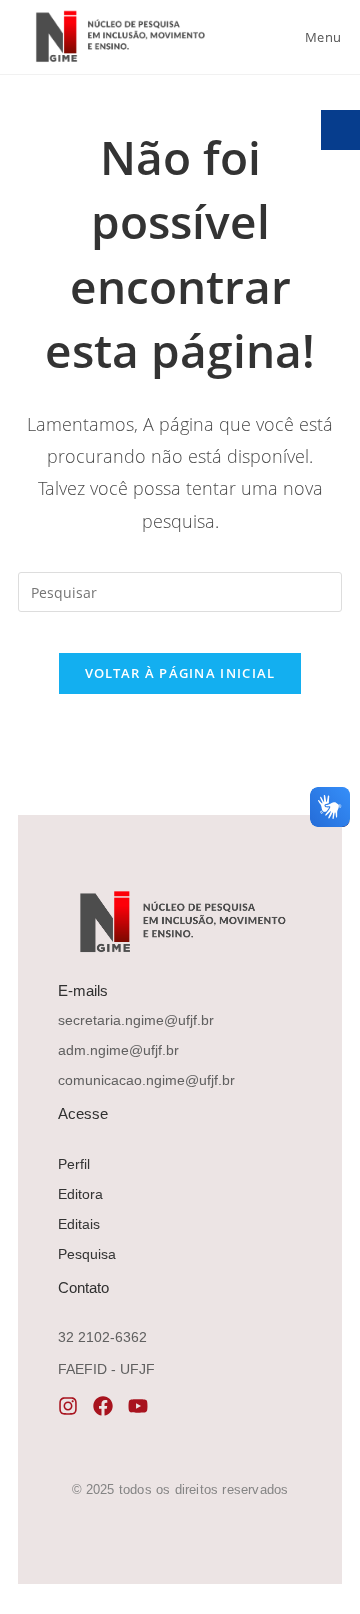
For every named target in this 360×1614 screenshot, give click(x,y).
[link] (118, 36)
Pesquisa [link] (87, 1254)
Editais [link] (79, 1224)
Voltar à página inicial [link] (180, 673)
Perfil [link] (74, 1164)
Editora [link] (80, 1194)
